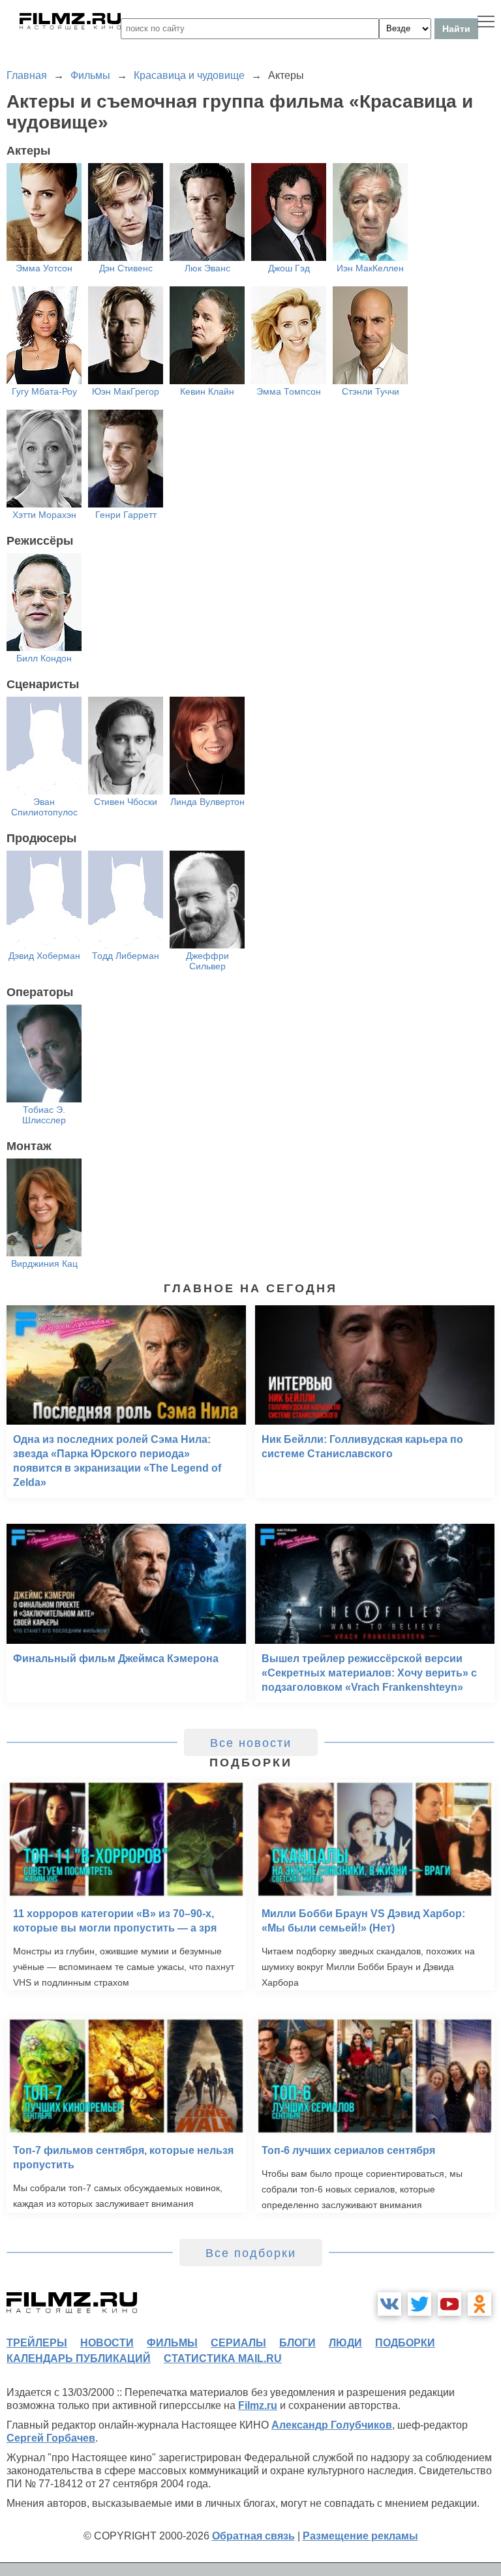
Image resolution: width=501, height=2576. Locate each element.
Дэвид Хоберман (44, 956)
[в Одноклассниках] (479, 2304)
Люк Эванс (207, 268)
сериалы (238, 2343)
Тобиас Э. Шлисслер (44, 1115)
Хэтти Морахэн (44, 515)
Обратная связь (253, 2536)
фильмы (172, 2343)
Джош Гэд (289, 268)
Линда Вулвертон (207, 802)
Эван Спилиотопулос (44, 807)
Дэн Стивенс (126, 268)
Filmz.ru (258, 2405)
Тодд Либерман (126, 956)
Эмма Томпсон (289, 391)
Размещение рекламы (360, 2536)
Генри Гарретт (126, 515)
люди (345, 2343)
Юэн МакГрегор (126, 391)
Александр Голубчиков (332, 2425)
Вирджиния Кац (44, 1264)
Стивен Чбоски (126, 802)
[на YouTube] (449, 2304)
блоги (297, 2343)
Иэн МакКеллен (370, 268)
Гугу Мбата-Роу (44, 391)
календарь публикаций (79, 2358)
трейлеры (37, 2343)
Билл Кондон (44, 658)
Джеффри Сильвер (207, 961)
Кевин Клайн (207, 391)
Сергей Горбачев (51, 2438)
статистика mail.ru (223, 2358)
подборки (405, 2343)
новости (107, 2343)
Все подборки (251, 2253)
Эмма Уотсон (44, 268)
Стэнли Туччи (371, 391)
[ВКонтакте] (389, 2304)
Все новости (251, 1743)
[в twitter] (419, 2304)
